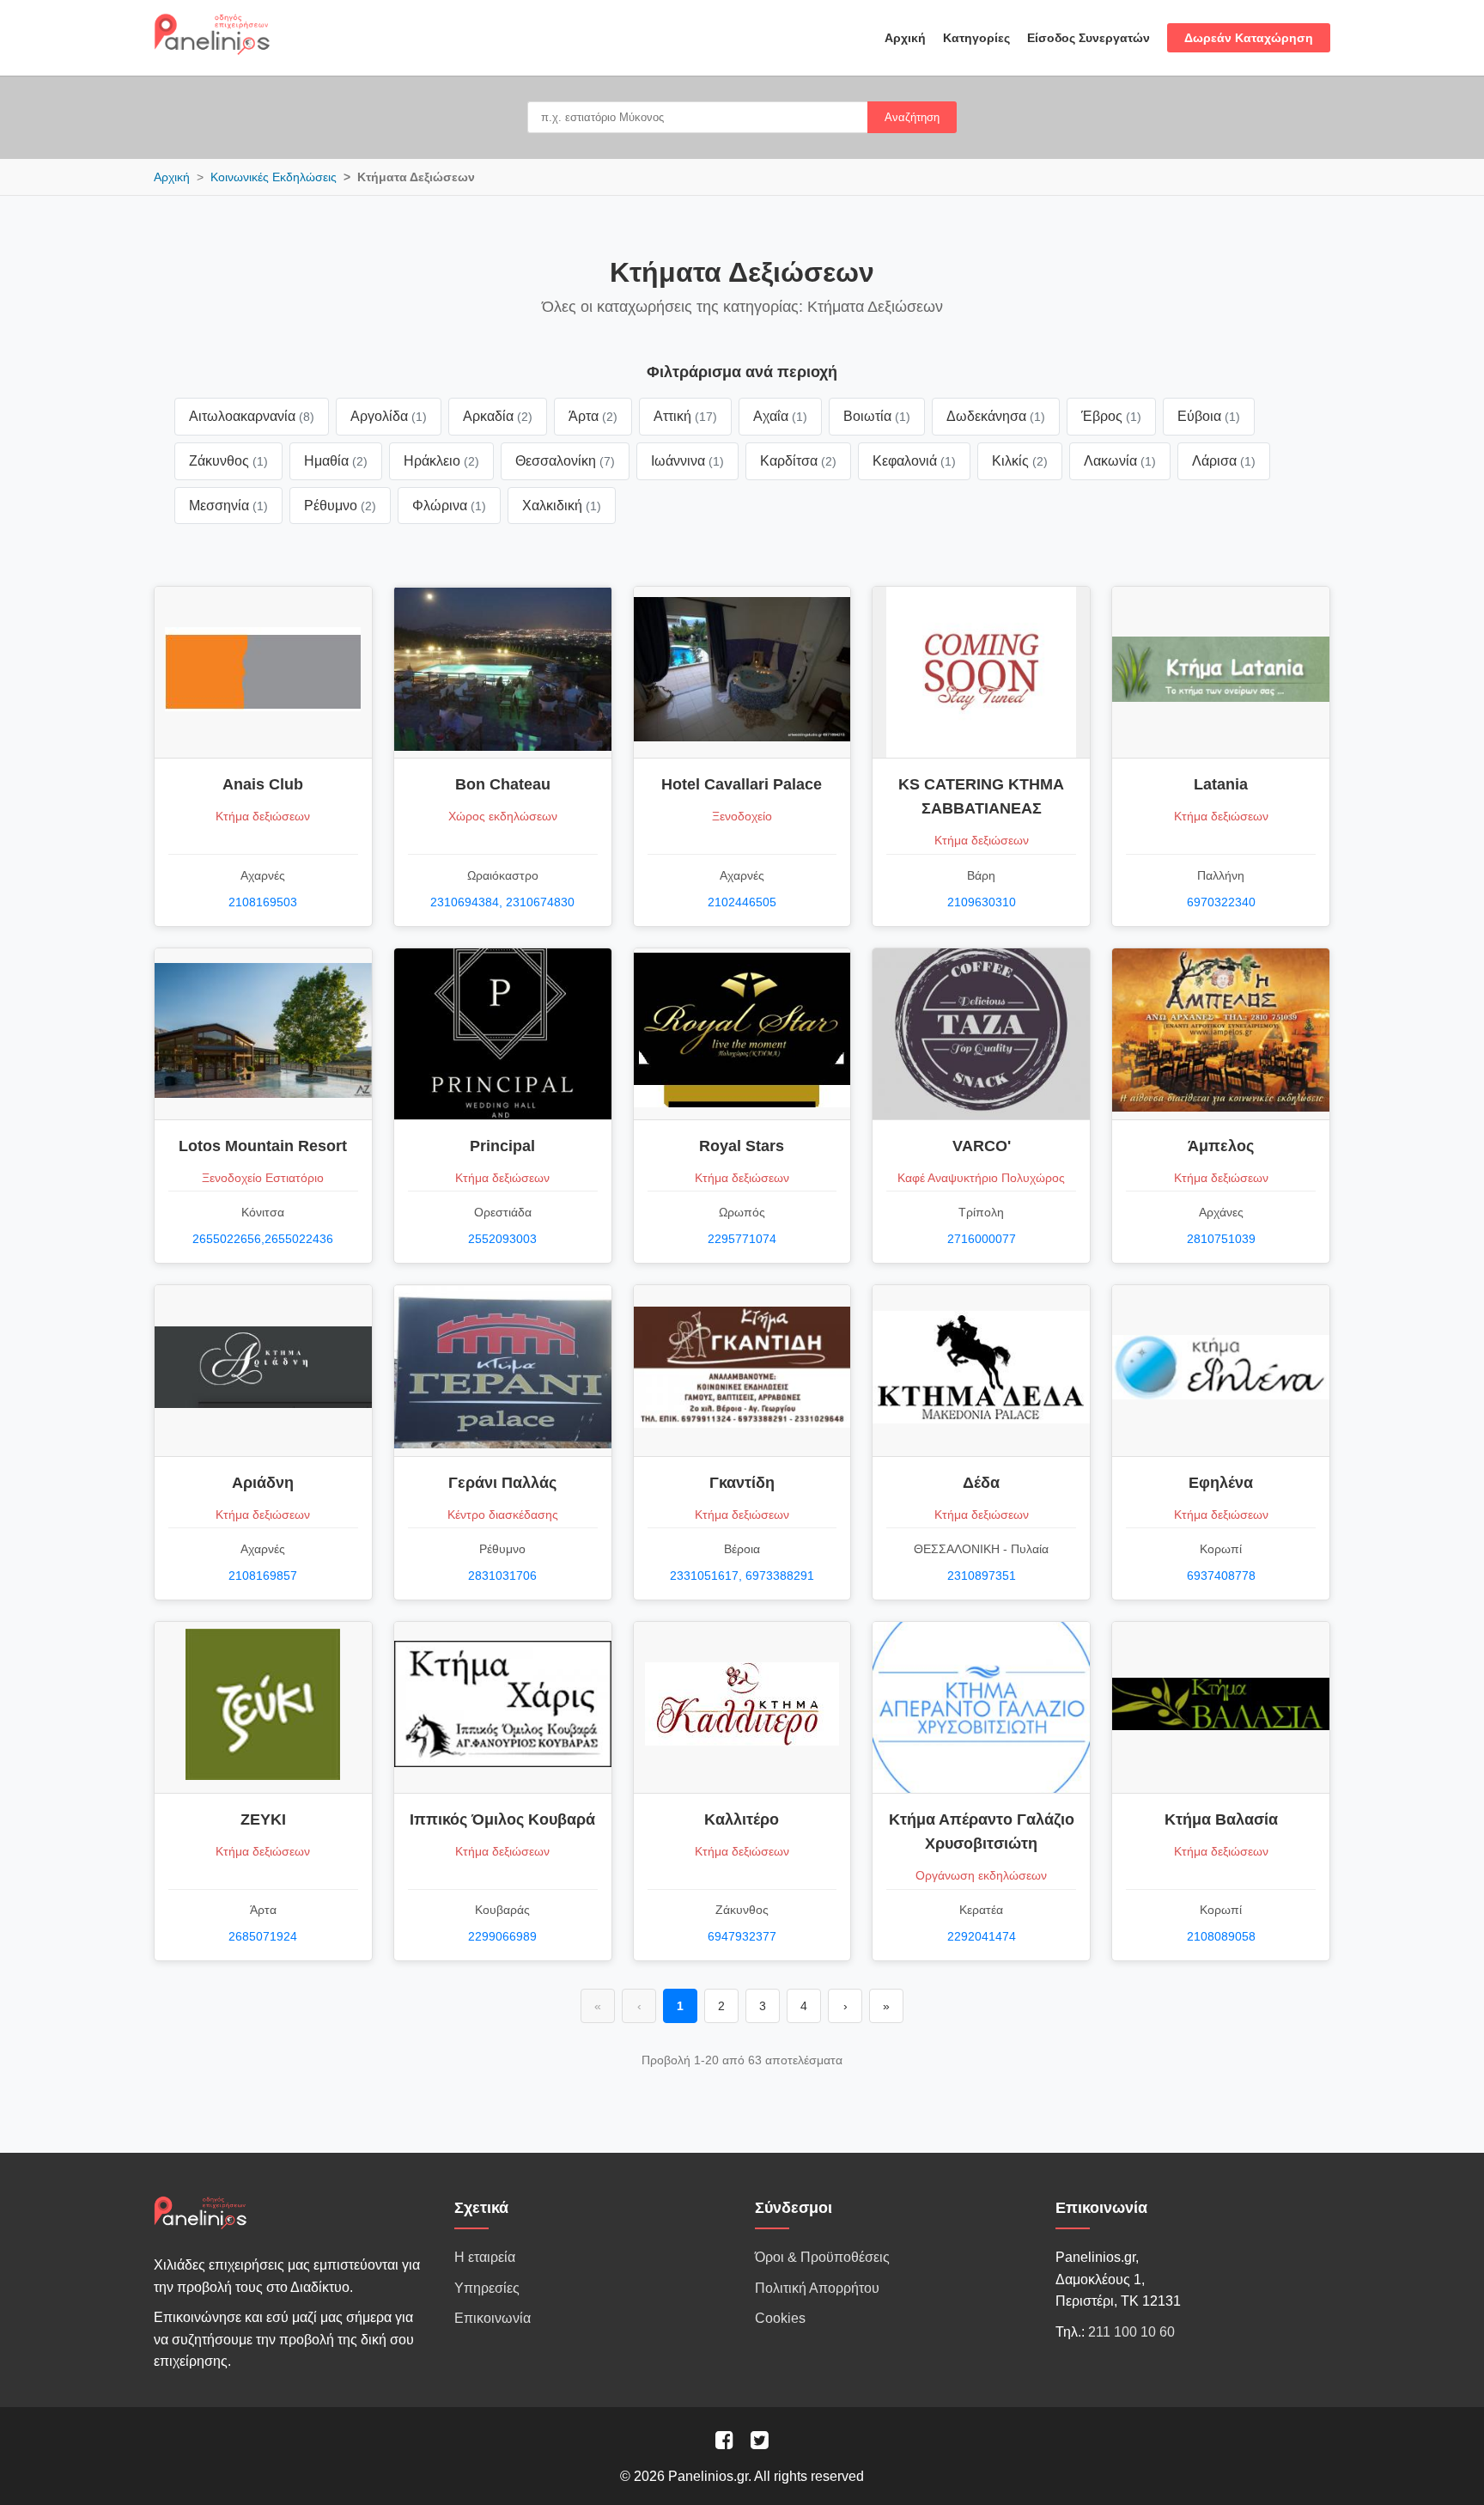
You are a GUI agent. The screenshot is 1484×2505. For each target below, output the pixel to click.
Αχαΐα (780, 416)
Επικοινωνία (493, 2318)
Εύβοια (1209, 416)
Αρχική (905, 38)
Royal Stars (742, 1146)
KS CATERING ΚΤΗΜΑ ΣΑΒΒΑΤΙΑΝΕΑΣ (981, 796)
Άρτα (593, 416)
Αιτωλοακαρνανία (252, 416)
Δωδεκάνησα (996, 416)
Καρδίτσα (798, 461)
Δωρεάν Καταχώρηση (1249, 38)
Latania (1221, 784)
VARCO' (982, 1146)
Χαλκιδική (562, 506)
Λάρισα (1224, 461)
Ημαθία (336, 461)
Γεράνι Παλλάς (502, 1483)
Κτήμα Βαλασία (1221, 1819)
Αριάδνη (263, 1483)
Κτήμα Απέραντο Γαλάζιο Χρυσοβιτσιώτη (982, 1832)
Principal (502, 1146)
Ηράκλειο (441, 461)
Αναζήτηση (912, 117)
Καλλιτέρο (742, 1819)
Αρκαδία (498, 416)
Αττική (685, 416)
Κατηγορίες (976, 38)
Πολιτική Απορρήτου (817, 2288)
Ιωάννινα (687, 461)
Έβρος (1111, 416)
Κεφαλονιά (914, 461)
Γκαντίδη (742, 1483)
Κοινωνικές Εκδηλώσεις (274, 177)
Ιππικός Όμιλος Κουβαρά (502, 1819)
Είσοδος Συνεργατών (1089, 38)
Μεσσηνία (228, 506)
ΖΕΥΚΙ (263, 1819)
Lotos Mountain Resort (263, 1146)
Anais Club (263, 784)
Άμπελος (1221, 1146)
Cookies (780, 2318)
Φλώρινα (449, 506)
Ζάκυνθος (228, 461)
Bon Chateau (503, 784)
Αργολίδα (389, 416)
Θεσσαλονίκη (565, 461)
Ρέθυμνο (340, 506)
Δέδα (981, 1483)
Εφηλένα (1221, 1483)
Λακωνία (1120, 461)
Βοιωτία (877, 416)
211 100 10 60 (1131, 2332)
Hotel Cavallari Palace (742, 784)
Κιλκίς (1020, 461)
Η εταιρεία (485, 2257)
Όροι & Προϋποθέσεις (822, 2257)
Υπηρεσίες (487, 2288)
